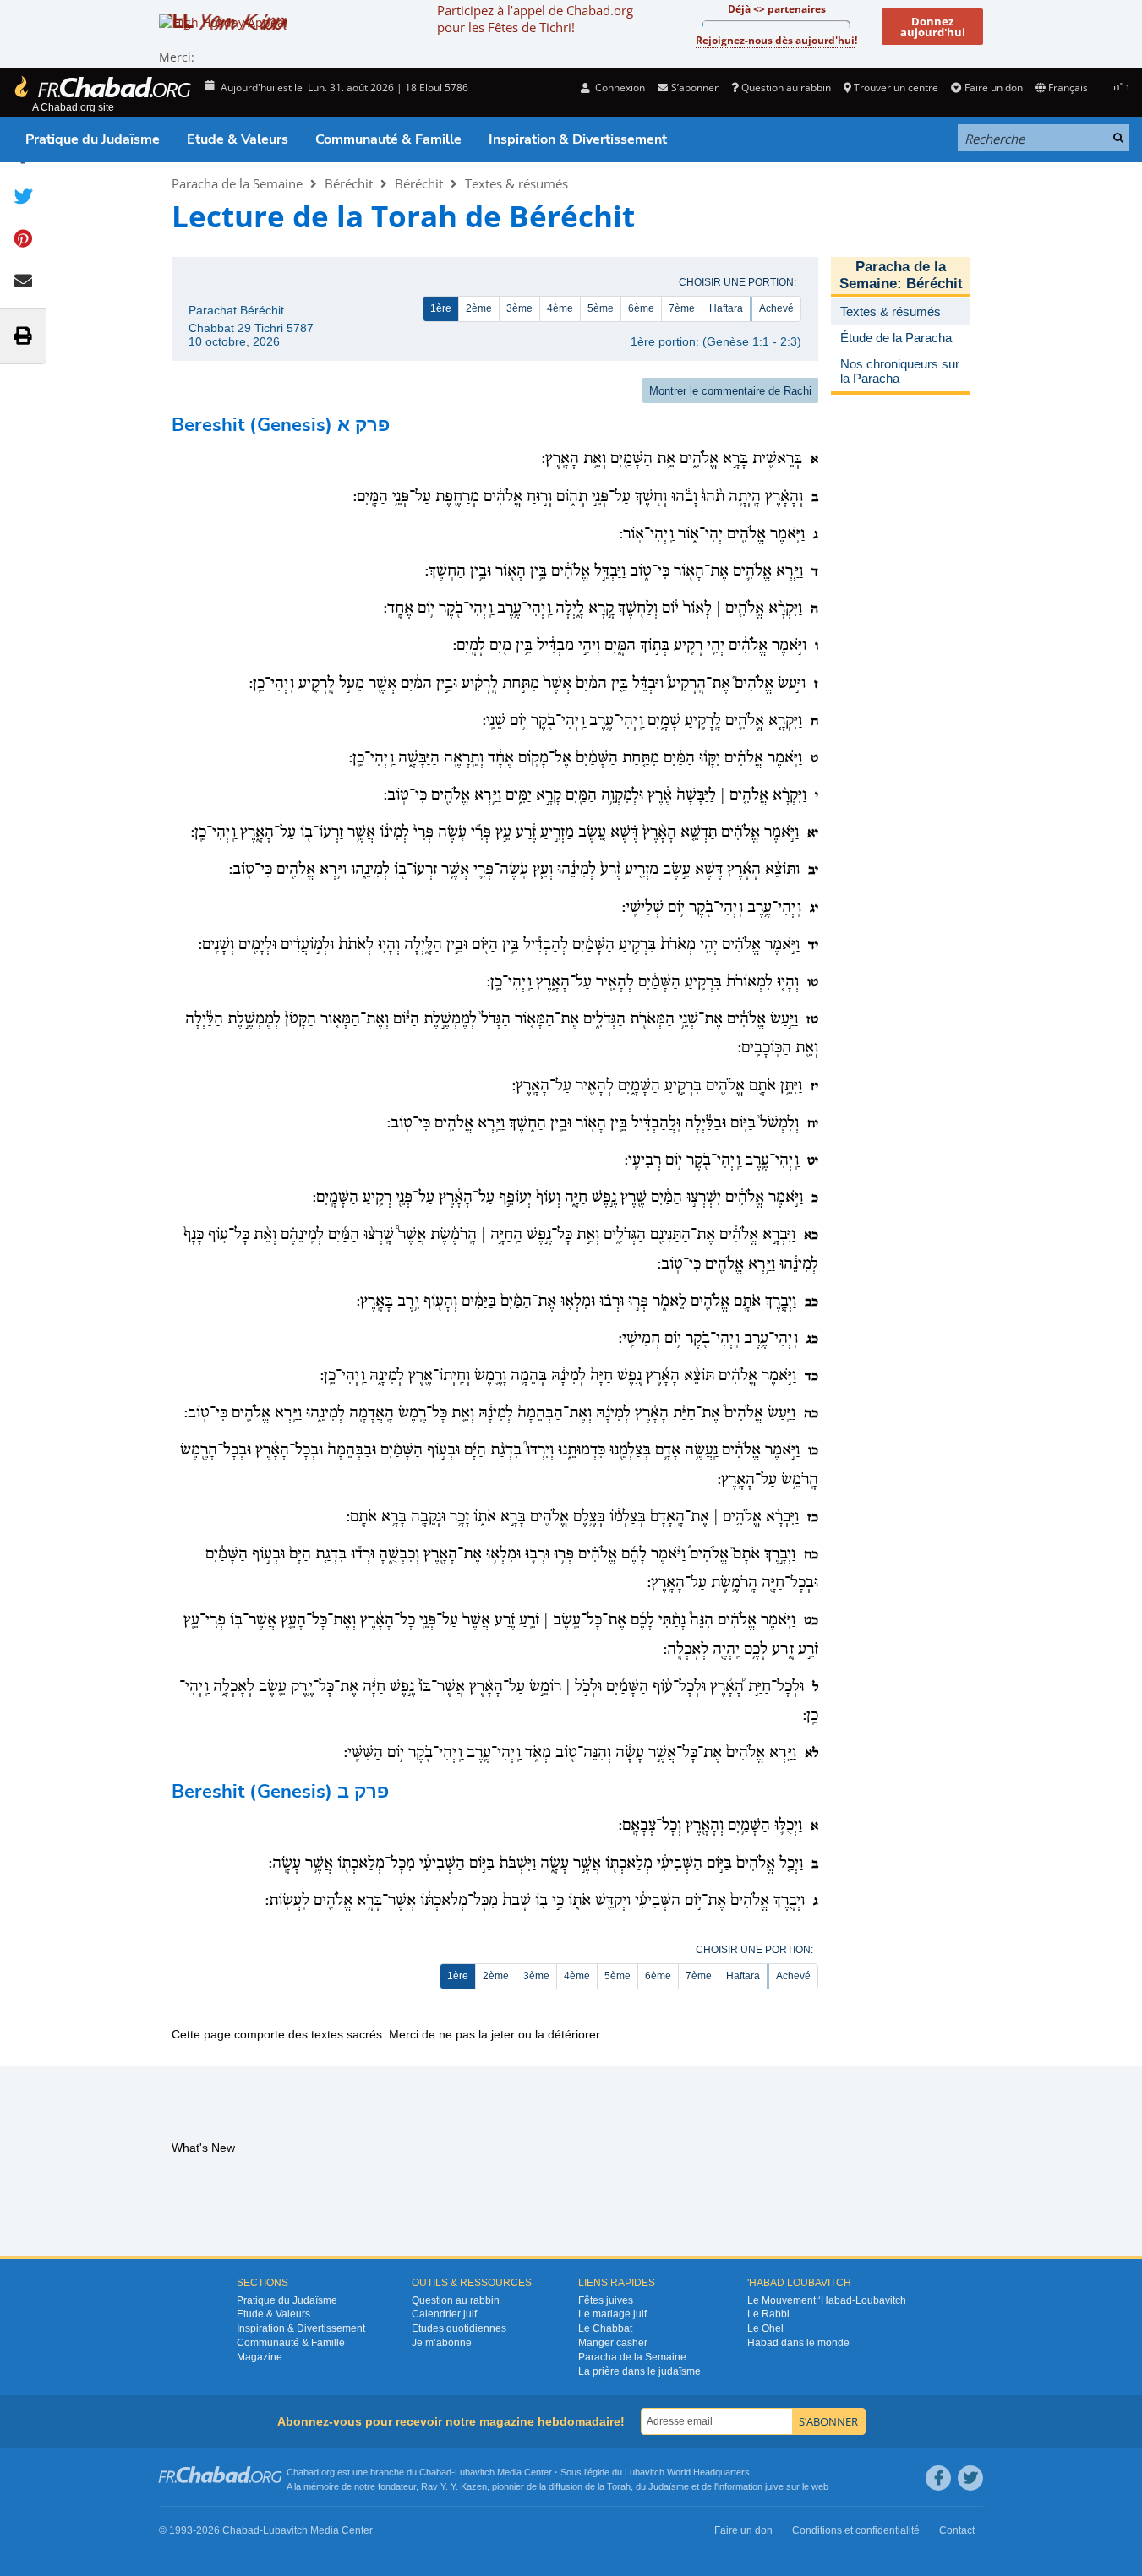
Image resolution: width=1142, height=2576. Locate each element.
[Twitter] (970, 2478)
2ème (479, 308)
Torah (619, 2486)
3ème (519, 308)
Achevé (776, 308)
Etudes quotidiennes (459, 2328)
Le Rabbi (768, 2314)
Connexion (619, 87)
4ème (560, 308)
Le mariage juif (612, 2314)
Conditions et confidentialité (856, 2530)
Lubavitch (475, 2472)
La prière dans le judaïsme (639, 2371)
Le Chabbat (605, 2328)
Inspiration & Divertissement (578, 139)
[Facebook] (938, 2478)
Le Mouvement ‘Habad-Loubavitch (827, 2300)
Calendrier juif (444, 2314)
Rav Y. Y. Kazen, (455, 2486)
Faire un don (993, 87)
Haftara (726, 308)
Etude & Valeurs (238, 139)
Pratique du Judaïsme (93, 139)
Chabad (435, 2472)
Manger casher (613, 2343)
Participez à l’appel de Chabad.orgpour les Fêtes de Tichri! (535, 19)
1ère (441, 308)
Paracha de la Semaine (237, 183)
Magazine (260, 2357)
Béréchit (349, 183)
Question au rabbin (786, 87)
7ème (682, 308)
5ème (601, 308)
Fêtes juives (606, 2300)
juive (774, 2486)
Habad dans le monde (798, 2343)
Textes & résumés (516, 183)
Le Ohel (765, 2328)
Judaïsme (669, 2486)
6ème (641, 308)
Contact (957, 2530)
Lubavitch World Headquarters (687, 2472)
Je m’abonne (442, 2343)
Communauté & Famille (388, 139)
